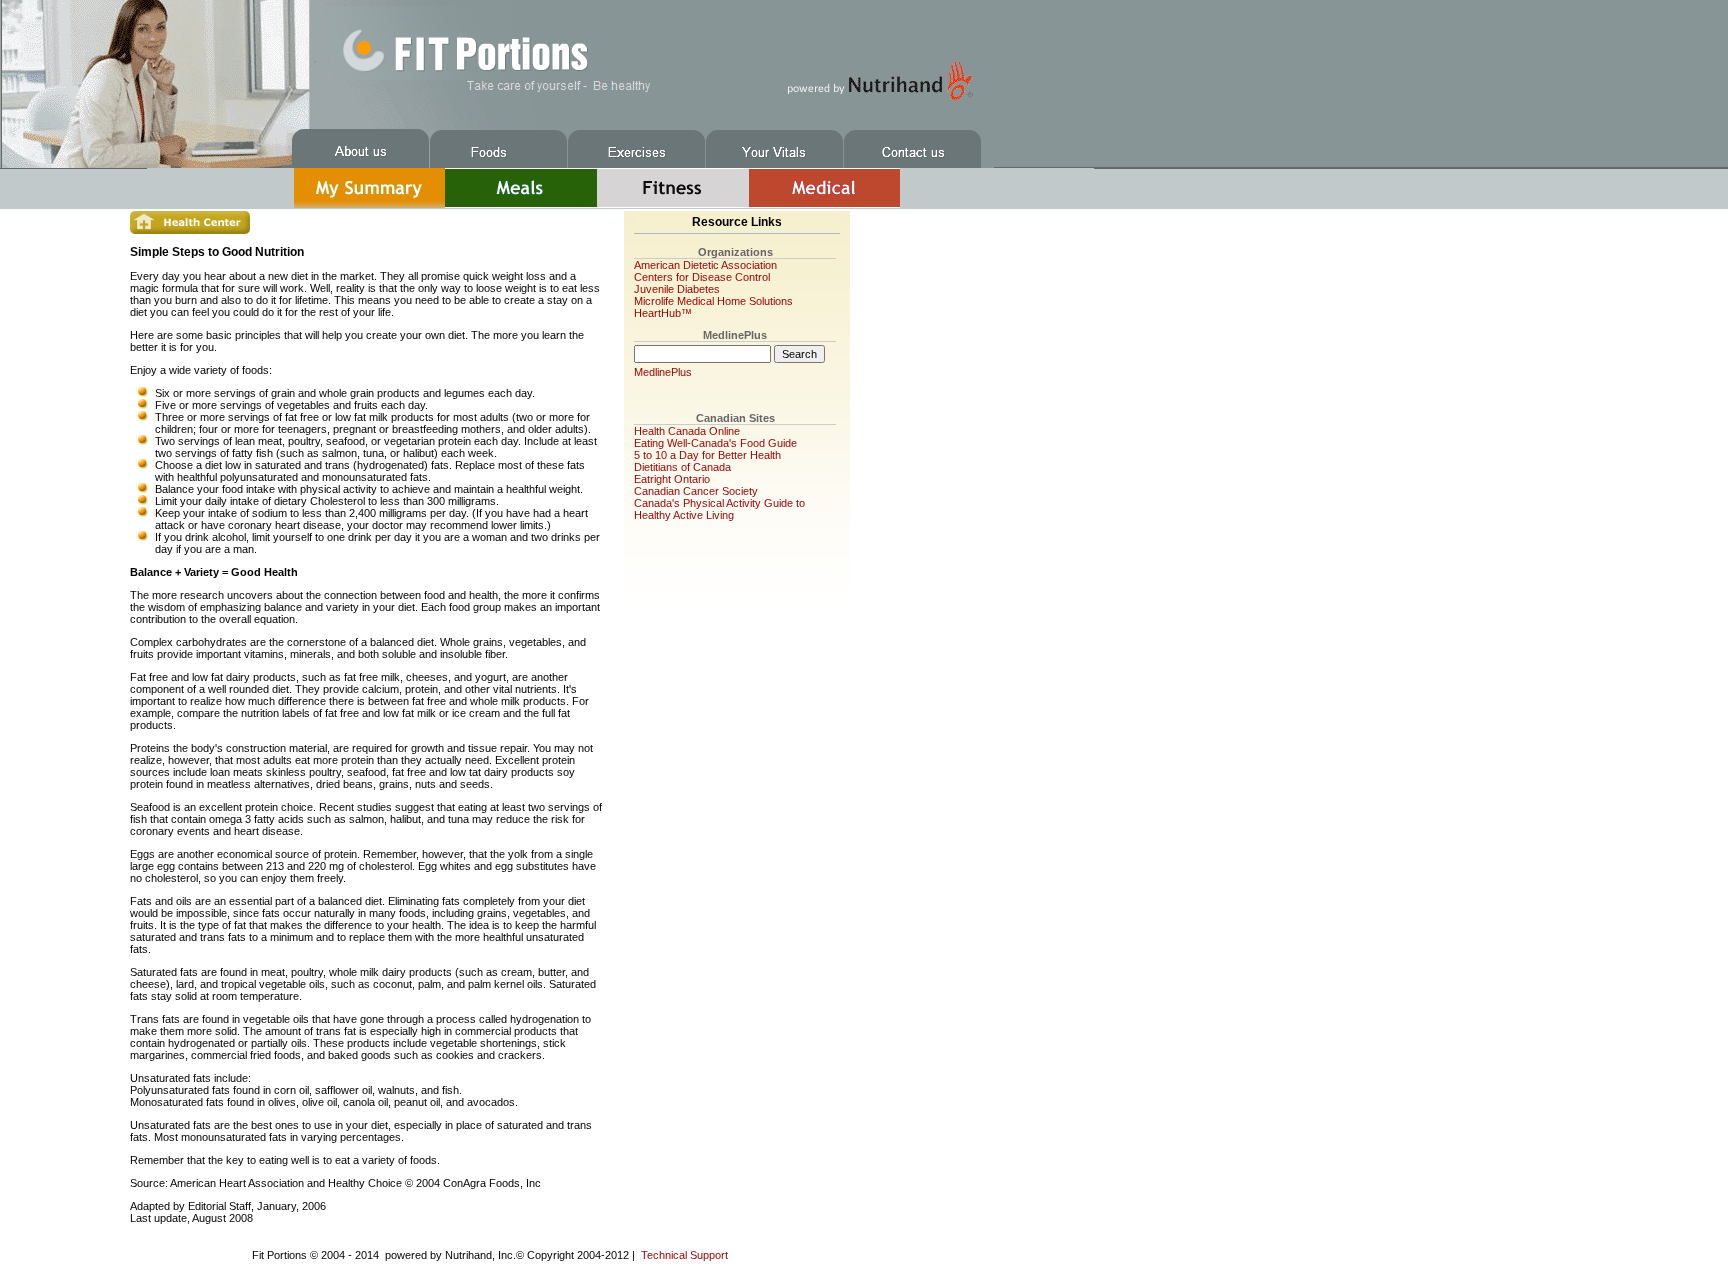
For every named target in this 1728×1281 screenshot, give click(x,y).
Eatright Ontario (672, 479)
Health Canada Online (687, 431)
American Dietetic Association (705, 265)
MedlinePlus (663, 372)
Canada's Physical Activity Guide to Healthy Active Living (719, 509)
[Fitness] (673, 188)
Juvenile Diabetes (677, 289)
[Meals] (521, 188)
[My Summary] (369, 188)
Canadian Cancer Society (696, 491)
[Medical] (824, 188)
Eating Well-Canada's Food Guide (715, 443)
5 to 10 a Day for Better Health (707, 455)
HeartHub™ (663, 313)
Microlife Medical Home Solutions (713, 301)
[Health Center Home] (190, 222)
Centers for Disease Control (702, 277)
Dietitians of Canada (682, 467)
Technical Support (684, 1255)
